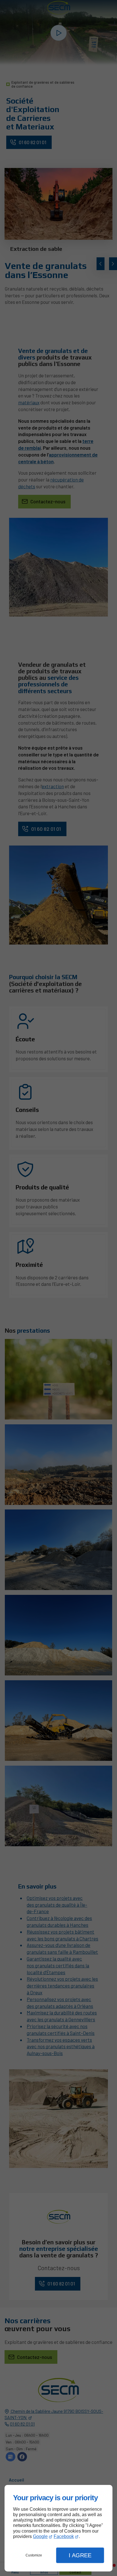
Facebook (64, 2536)
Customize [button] (34, 2555)
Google (40, 2536)
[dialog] (58, 2528)
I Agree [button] (80, 2555)
